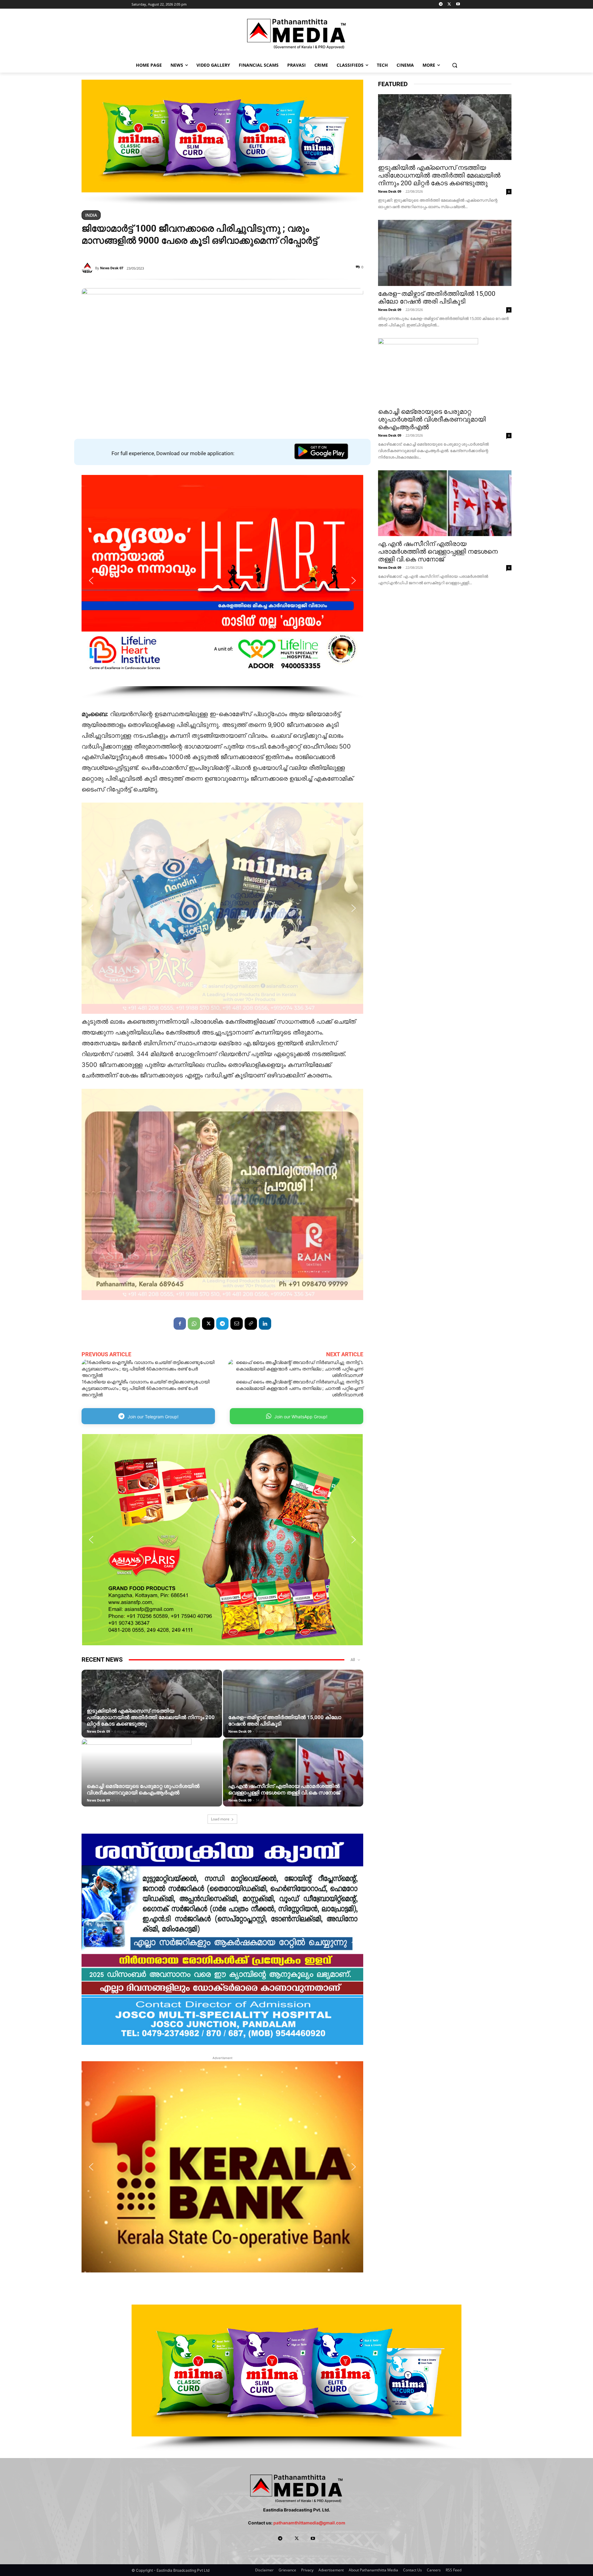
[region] (222, 142)
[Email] (237, 1324)
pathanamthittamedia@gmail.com (309, 2523)
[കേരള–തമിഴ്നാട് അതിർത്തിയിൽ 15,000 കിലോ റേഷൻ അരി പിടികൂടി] (293, 1713)
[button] (455, 65)
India (91, 215)
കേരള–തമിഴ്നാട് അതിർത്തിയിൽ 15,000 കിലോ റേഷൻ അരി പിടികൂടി (437, 298)
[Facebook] (180, 1324)
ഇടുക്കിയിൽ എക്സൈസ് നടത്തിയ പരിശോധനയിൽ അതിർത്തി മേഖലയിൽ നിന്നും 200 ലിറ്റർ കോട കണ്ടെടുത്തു (151, 1717)
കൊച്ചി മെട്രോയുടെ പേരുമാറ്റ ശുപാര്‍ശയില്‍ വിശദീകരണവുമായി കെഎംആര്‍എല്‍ (143, 1789)
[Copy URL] (251, 1324)
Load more (220, 1819)
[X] (449, 4)
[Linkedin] (265, 1324)
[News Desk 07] (88, 268)
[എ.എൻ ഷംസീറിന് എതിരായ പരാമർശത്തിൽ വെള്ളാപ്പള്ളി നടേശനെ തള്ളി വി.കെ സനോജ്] (293, 1782)
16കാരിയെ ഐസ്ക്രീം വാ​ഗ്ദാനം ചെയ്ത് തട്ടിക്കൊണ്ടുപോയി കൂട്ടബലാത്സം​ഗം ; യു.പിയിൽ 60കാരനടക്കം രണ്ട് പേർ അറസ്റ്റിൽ (145, 1388)
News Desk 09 (98, 1731)
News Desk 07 (112, 268)
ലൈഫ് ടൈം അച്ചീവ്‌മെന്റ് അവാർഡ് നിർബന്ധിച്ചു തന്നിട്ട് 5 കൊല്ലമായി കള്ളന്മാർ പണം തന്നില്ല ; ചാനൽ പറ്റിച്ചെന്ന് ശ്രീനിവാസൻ (300, 1388)
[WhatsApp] (194, 1324)
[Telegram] (441, 4)
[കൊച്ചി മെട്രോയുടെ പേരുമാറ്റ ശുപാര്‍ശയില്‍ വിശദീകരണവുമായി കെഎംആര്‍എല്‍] (152, 1782)
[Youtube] (458, 4)
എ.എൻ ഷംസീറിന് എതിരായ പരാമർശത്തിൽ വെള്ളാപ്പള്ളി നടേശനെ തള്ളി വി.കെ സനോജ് (284, 1789)
